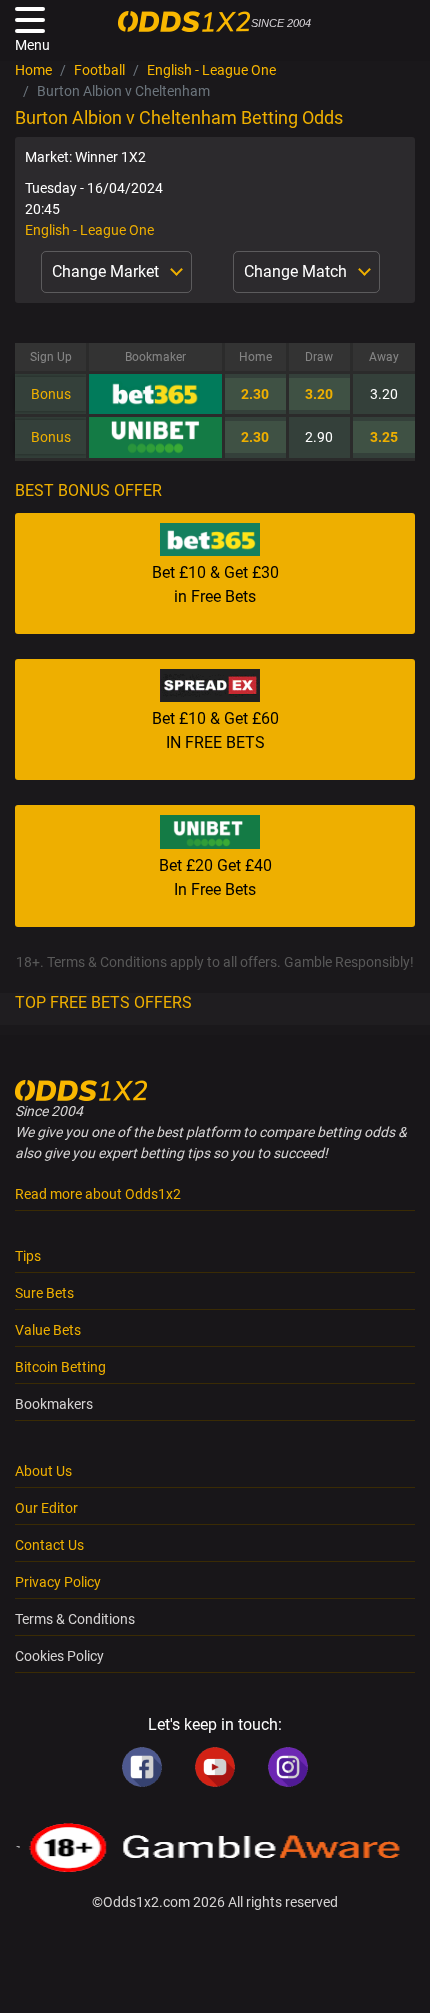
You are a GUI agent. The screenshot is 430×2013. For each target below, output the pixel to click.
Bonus (51, 394)
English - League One (211, 70)
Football (99, 70)
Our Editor (46, 1508)
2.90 (319, 437)
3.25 (384, 437)
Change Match (297, 271)
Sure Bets (44, 1293)
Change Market (107, 271)
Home (33, 70)
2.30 (255, 394)
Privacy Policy (58, 1582)
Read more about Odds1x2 (98, 1194)
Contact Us (49, 1545)
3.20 (319, 394)
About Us (43, 1471)
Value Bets (48, 1330)
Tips (28, 1256)
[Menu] (30, 20)
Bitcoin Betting (60, 1367)
